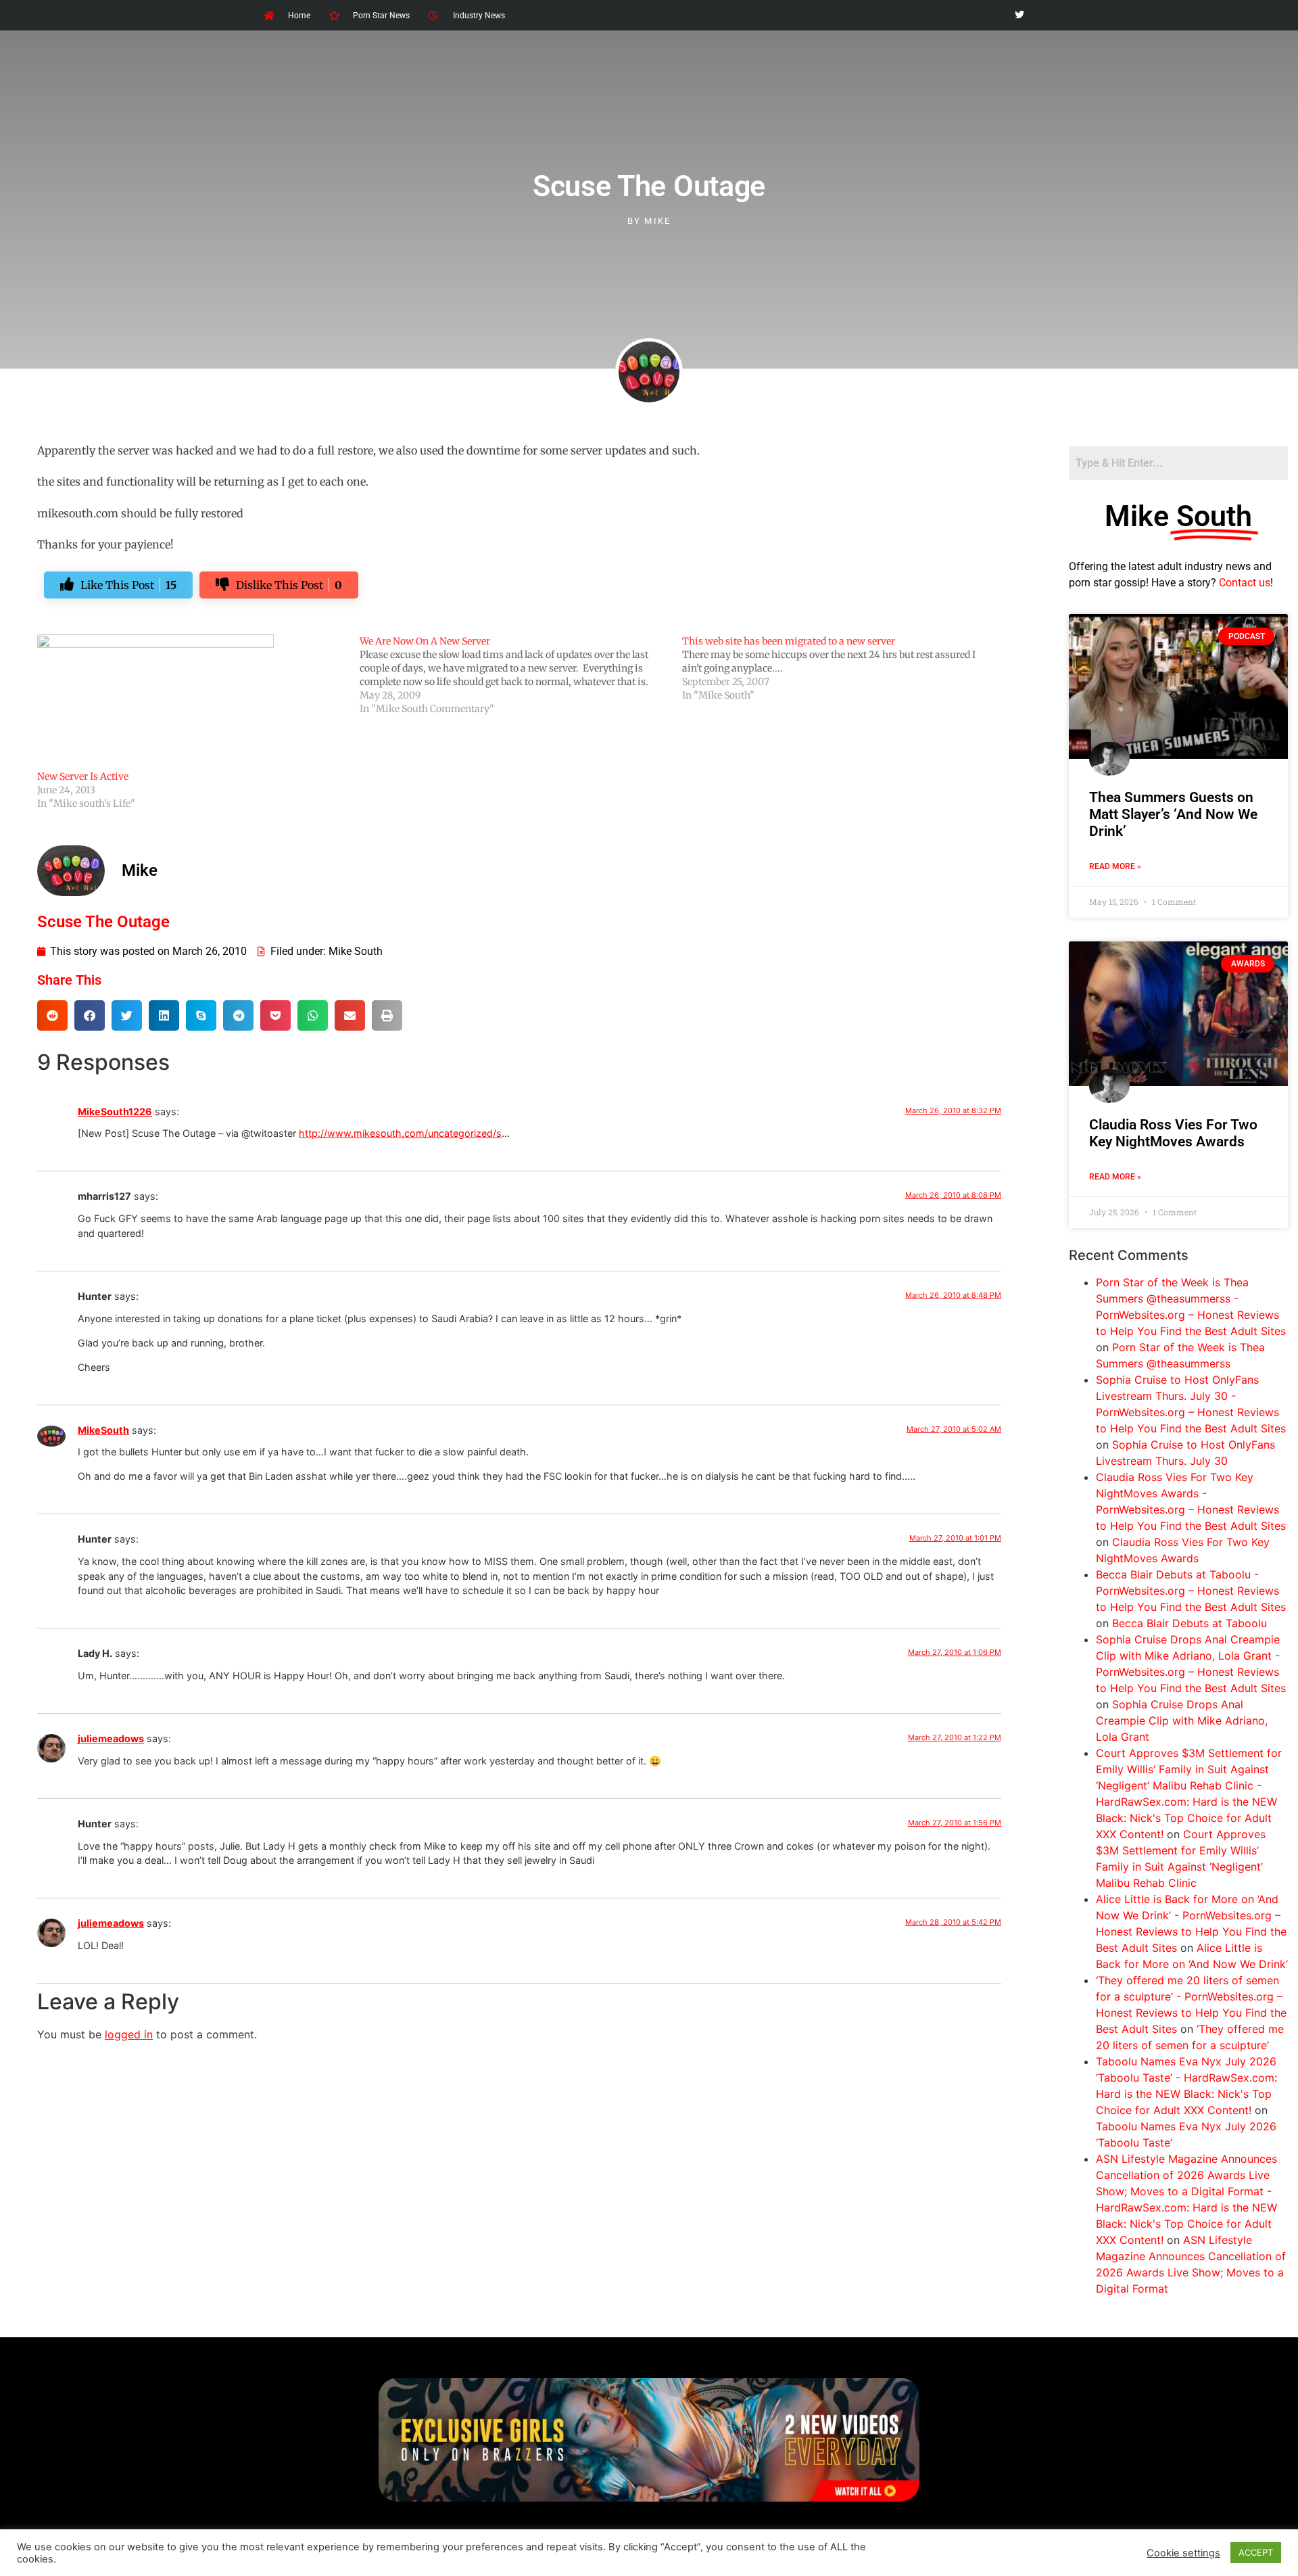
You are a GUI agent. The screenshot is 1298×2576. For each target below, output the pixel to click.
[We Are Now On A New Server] (521, 675)
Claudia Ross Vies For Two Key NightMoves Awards (1173, 1133)
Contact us (1245, 583)
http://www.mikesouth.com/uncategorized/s (400, 1133)
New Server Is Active (83, 776)
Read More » (1115, 866)
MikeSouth (103, 1430)
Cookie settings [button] (1183, 2553)
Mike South (356, 951)
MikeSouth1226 (115, 1111)
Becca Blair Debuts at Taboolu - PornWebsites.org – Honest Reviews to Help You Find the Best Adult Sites (1191, 1591)
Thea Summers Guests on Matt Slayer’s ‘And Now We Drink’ (1173, 814)
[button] (52, 1015)
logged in (129, 2034)
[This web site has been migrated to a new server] (843, 668)
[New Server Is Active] (192, 702)
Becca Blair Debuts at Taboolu (1189, 1623)
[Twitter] (1019, 15)
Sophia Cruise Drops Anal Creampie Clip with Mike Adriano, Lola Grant (1182, 1720)
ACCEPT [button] (1256, 2552)
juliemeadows (111, 1738)
